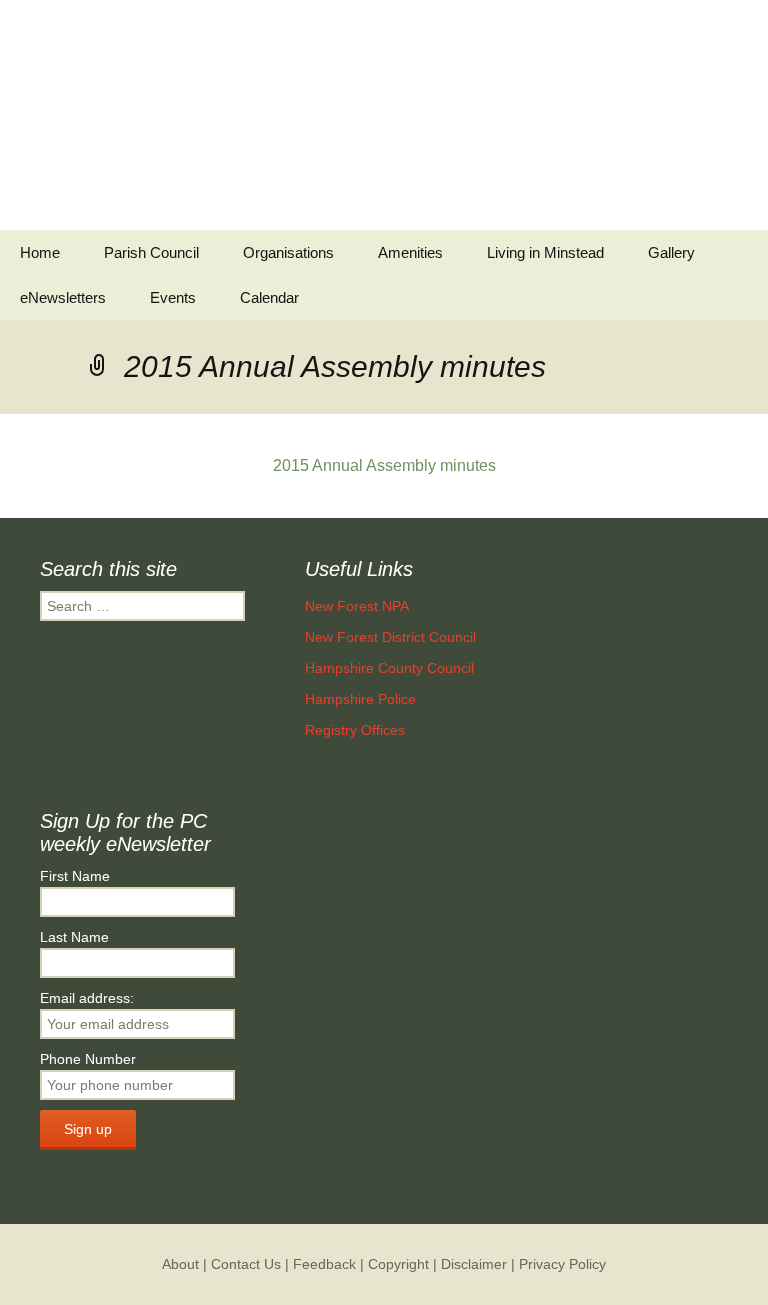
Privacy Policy (562, 1264)
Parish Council (151, 252)
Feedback (324, 1264)
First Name (75, 876)
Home (40, 252)
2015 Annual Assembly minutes (384, 465)
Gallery (671, 252)
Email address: (87, 998)
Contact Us (246, 1264)
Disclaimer (474, 1264)
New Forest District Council (390, 637)
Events (173, 297)
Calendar (269, 297)
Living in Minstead (545, 252)
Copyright (398, 1264)
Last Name (74, 937)
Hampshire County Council (389, 668)
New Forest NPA (357, 606)
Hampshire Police (360, 699)
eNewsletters (63, 297)
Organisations (288, 252)
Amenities (410, 252)
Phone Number (88, 1059)
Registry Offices (355, 730)
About (180, 1264)
